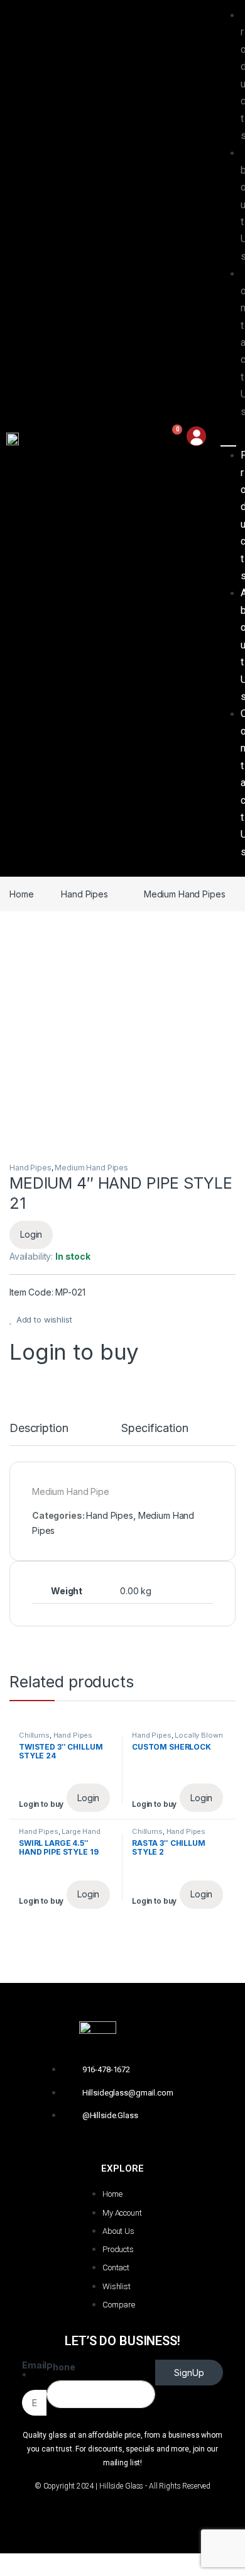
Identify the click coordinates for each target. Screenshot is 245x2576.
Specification (155, 1429)
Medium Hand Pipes (185, 894)
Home (21, 894)
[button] (229, 438)
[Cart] (171, 438)
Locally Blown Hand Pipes (177, 1739)
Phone (61, 2367)
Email (34, 2371)
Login (31, 1234)
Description (39, 1429)
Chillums (34, 1735)
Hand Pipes (84, 894)
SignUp (189, 2373)
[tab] (39, 1434)
